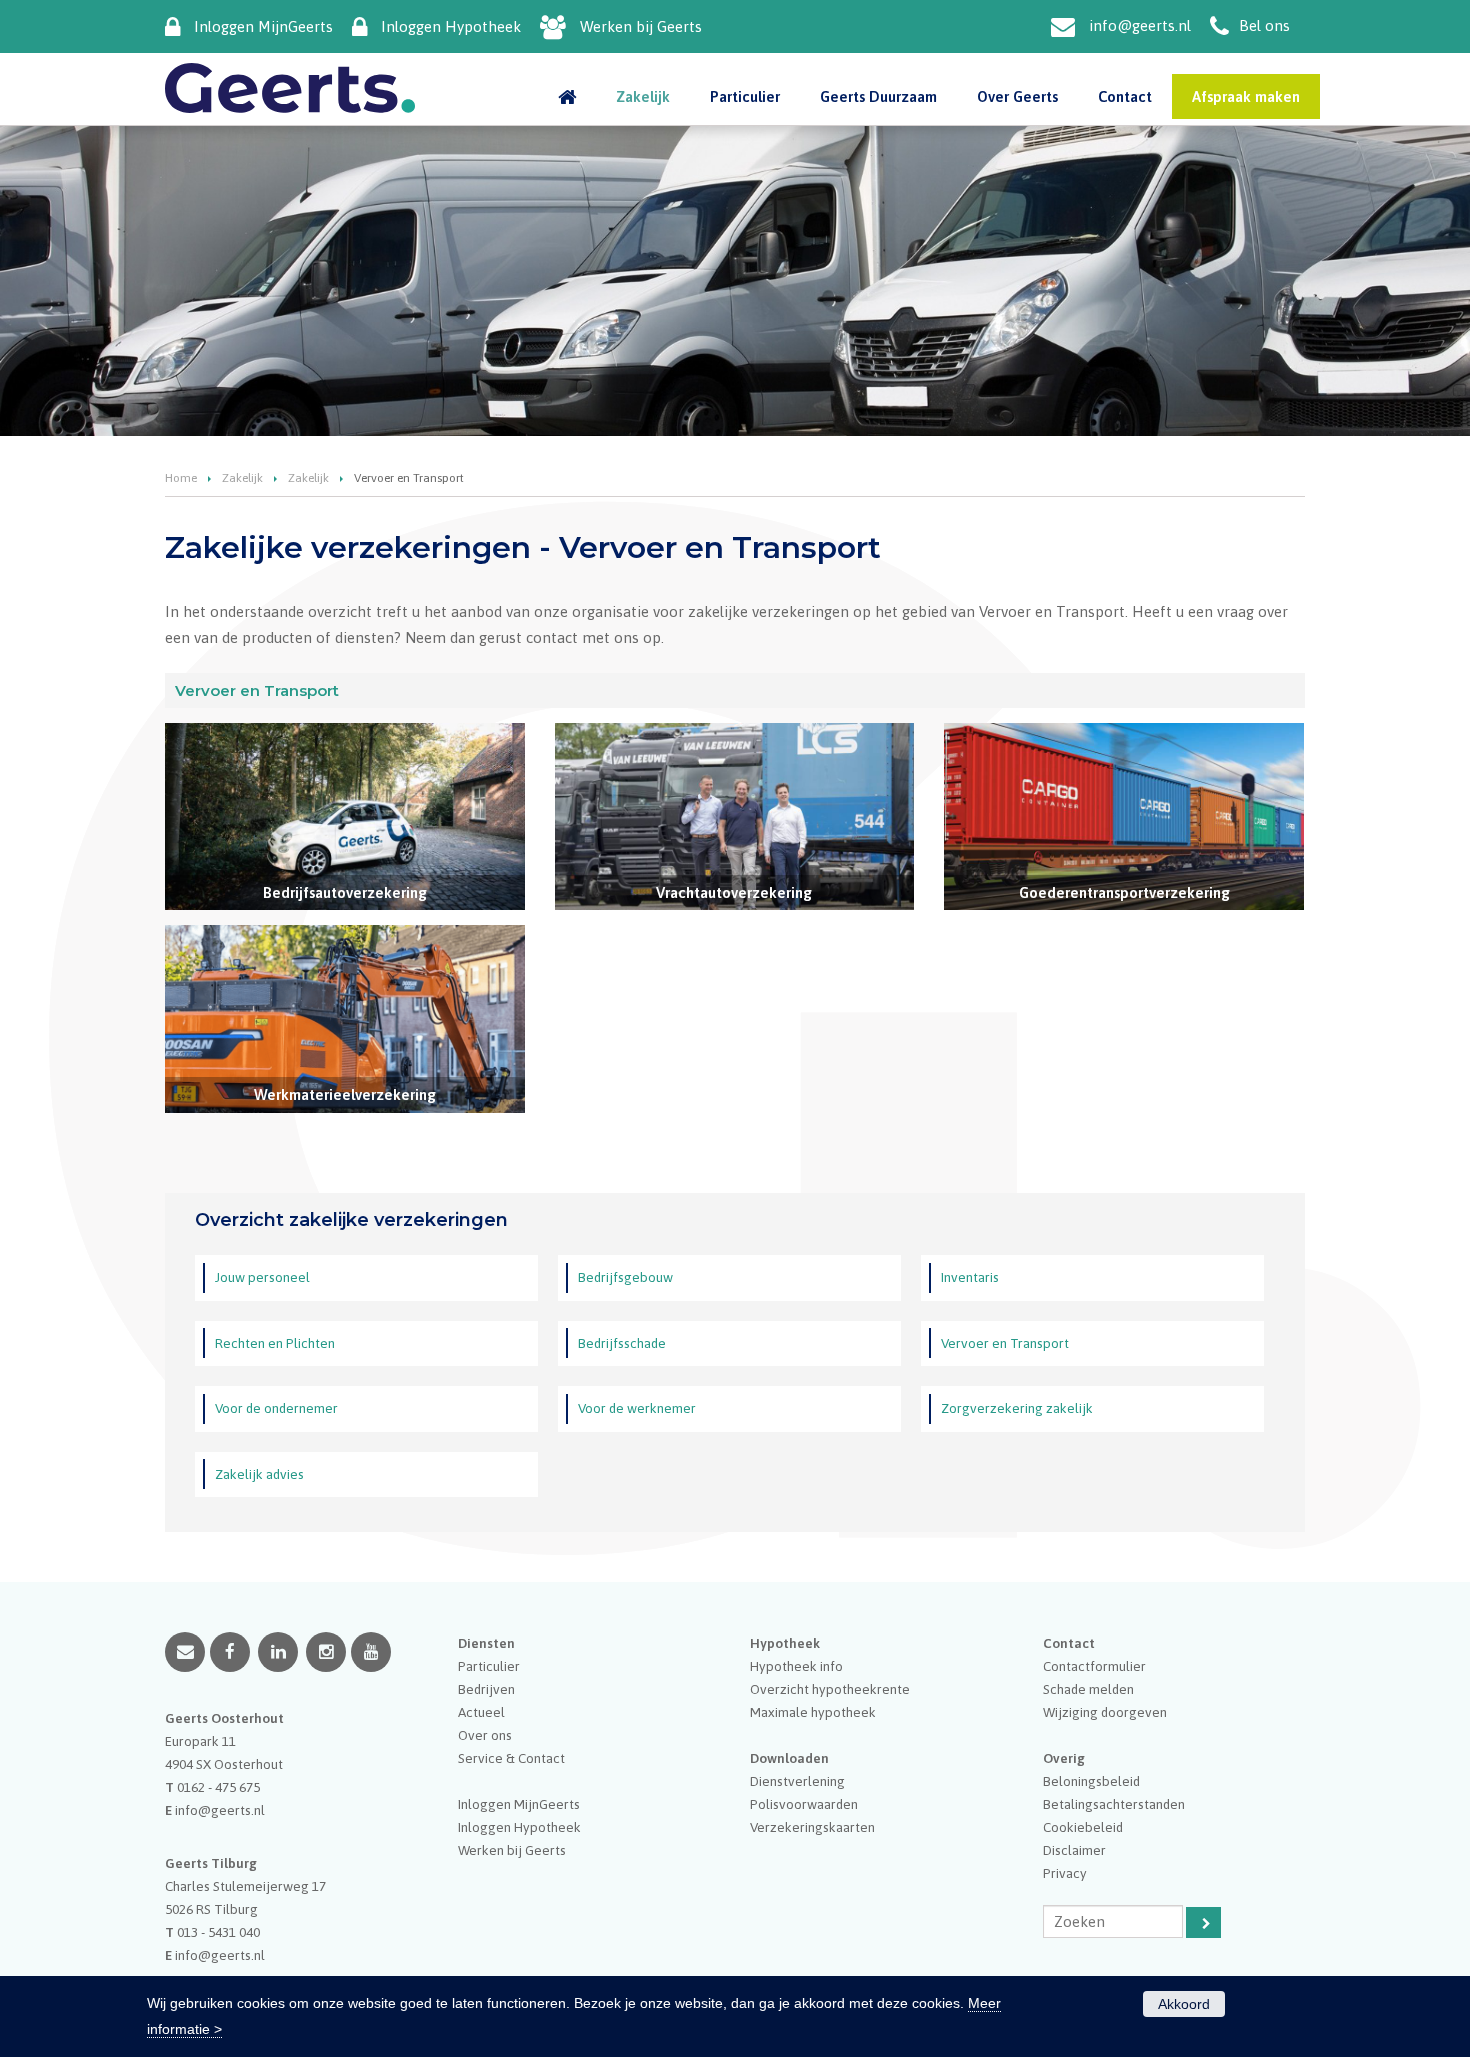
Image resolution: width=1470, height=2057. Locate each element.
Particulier (489, 1666)
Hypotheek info (796, 1666)
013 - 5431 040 (218, 1932)
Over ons (485, 1735)
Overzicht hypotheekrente (830, 1689)
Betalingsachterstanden (1114, 1804)
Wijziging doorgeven (1105, 1712)
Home (181, 478)
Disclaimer (1074, 1850)
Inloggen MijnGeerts (263, 26)
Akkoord (1184, 2004)
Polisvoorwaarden (804, 1804)
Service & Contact (511, 1758)
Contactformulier (1094, 1666)
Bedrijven (486, 1689)
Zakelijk (242, 478)
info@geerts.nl (1140, 25)
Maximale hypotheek (813, 1712)
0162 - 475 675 (218, 1787)
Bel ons (1264, 25)
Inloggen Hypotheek (451, 26)
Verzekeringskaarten (812, 1827)
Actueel (481, 1712)
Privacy (1065, 1873)
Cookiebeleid (1083, 1827)
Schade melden (1088, 1689)
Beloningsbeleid (1091, 1781)
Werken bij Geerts (641, 26)
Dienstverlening (797, 1781)
